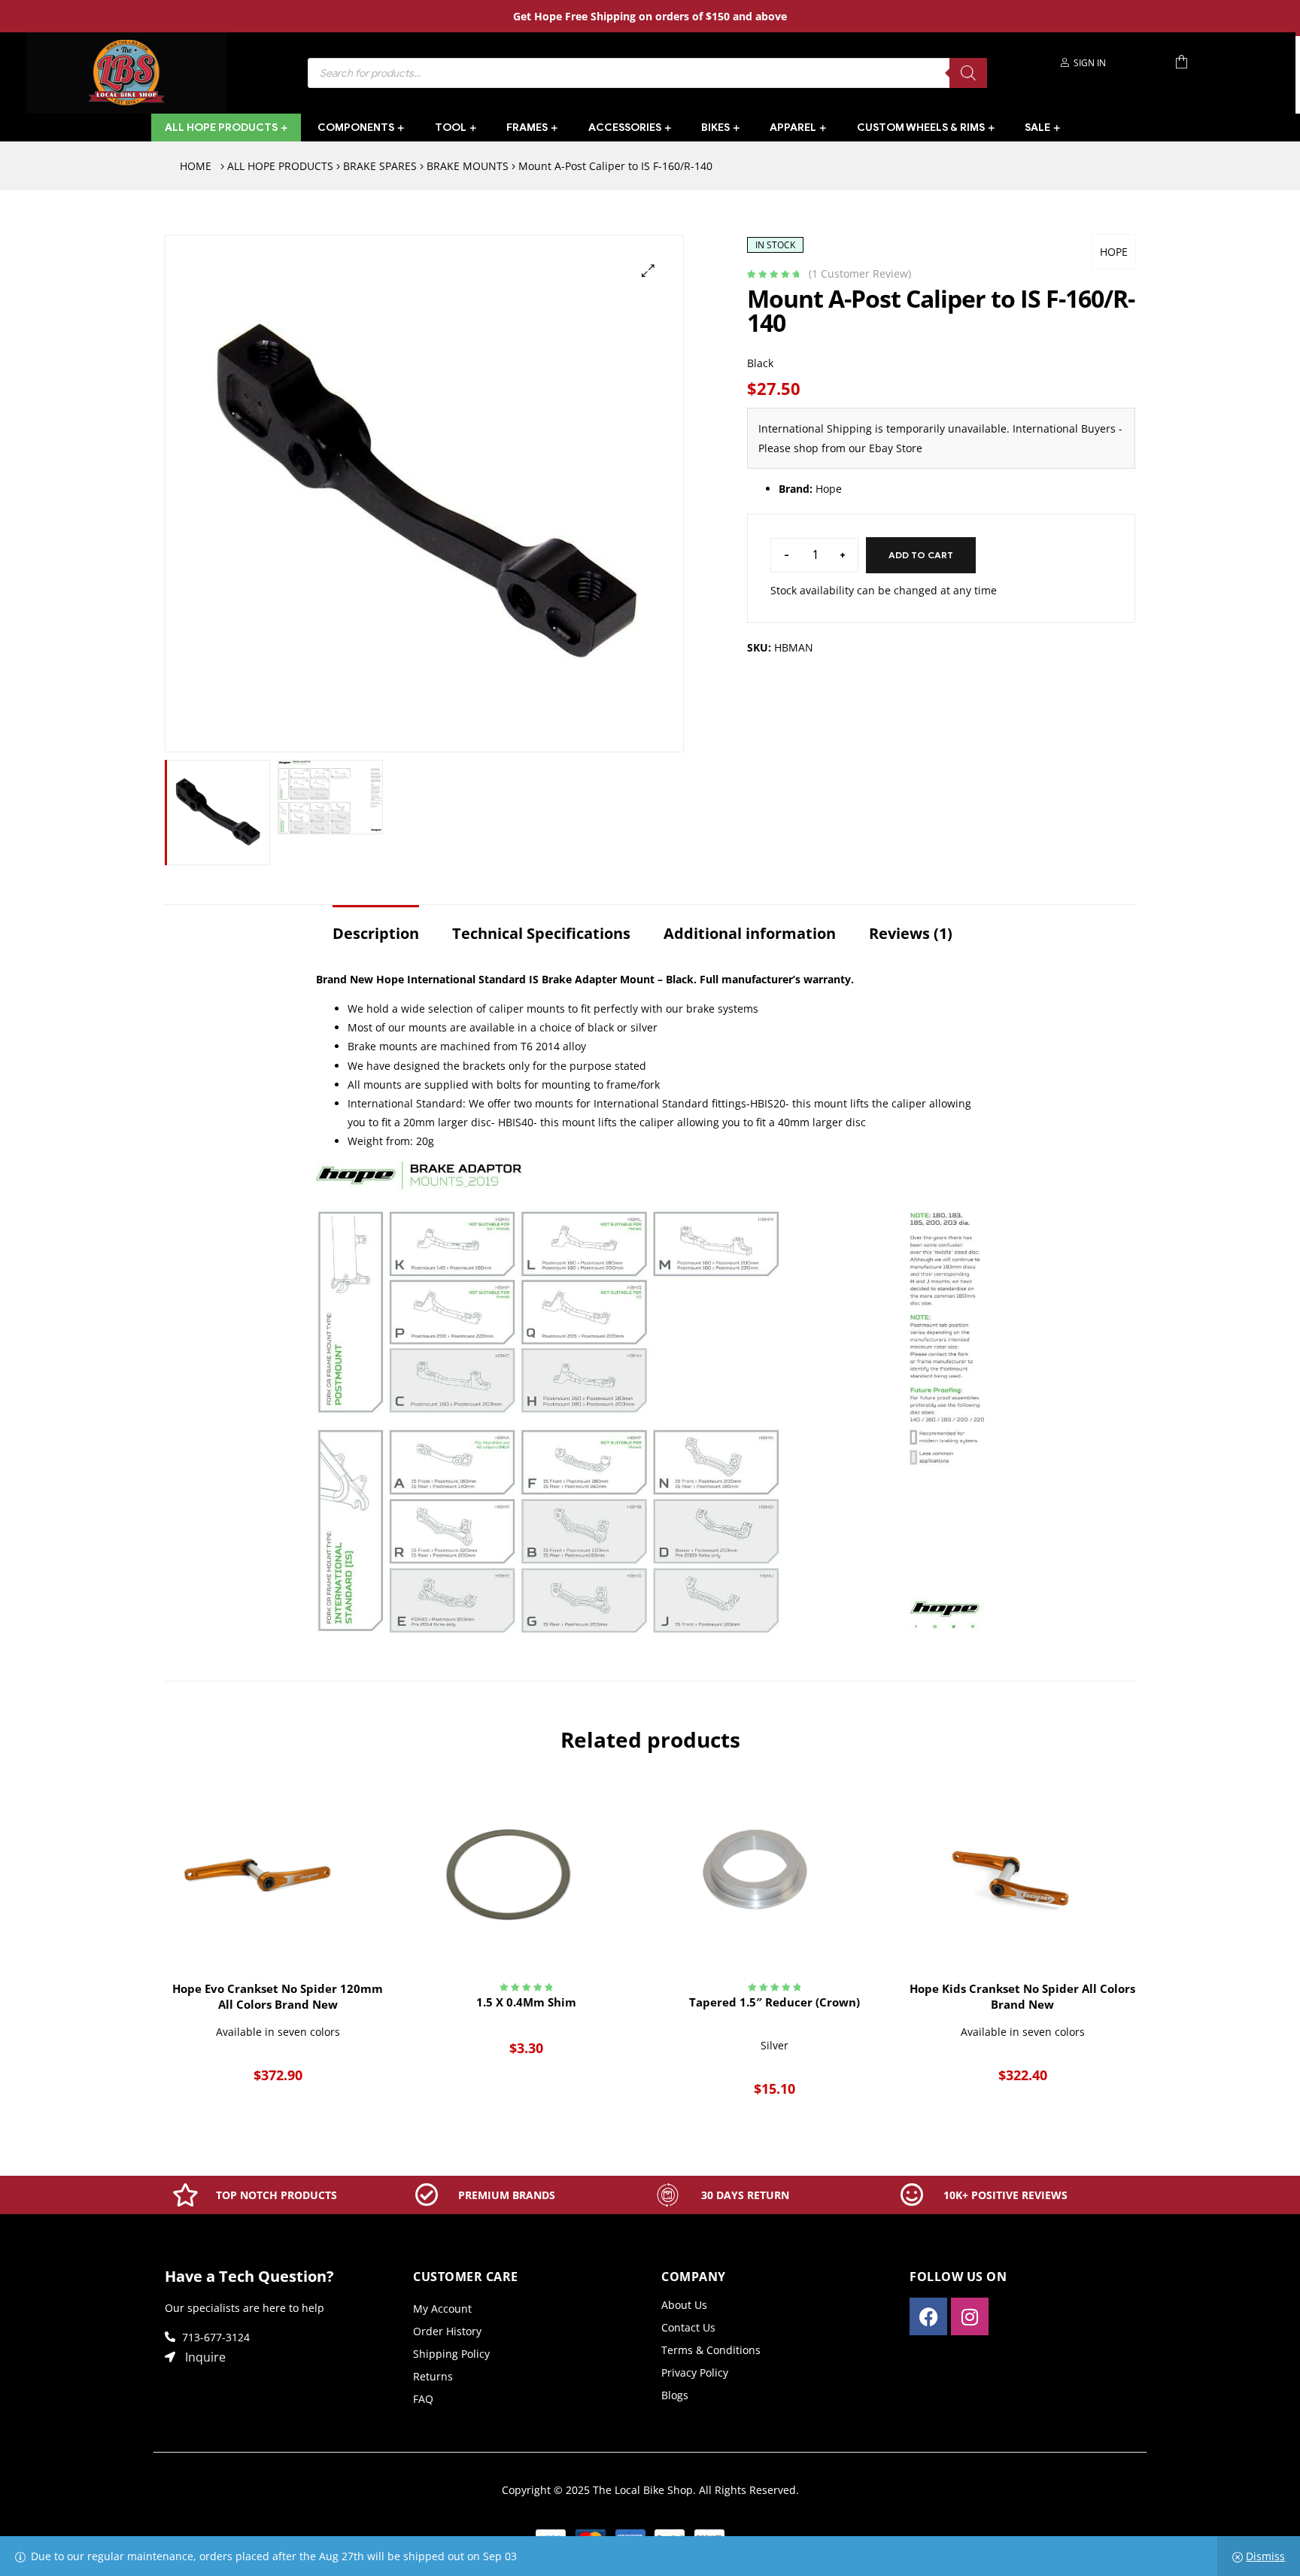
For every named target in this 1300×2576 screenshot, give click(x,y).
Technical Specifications (541, 933)
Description (376, 933)
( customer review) (860, 273)
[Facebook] (928, 2316)
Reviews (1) (911, 933)
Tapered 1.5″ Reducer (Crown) (775, 2002)
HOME (196, 166)
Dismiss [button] (1265, 2556)
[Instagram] (970, 2316)
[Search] (968, 73)
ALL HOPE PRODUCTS (280, 166)
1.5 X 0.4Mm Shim (526, 2002)
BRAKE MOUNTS (468, 166)
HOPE (1114, 252)
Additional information (750, 933)
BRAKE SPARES (380, 166)
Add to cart (921, 555)
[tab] (376, 926)
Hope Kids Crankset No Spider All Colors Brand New (1022, 1996)
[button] (648, 270)
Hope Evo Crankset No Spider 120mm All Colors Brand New (278, 1996)
